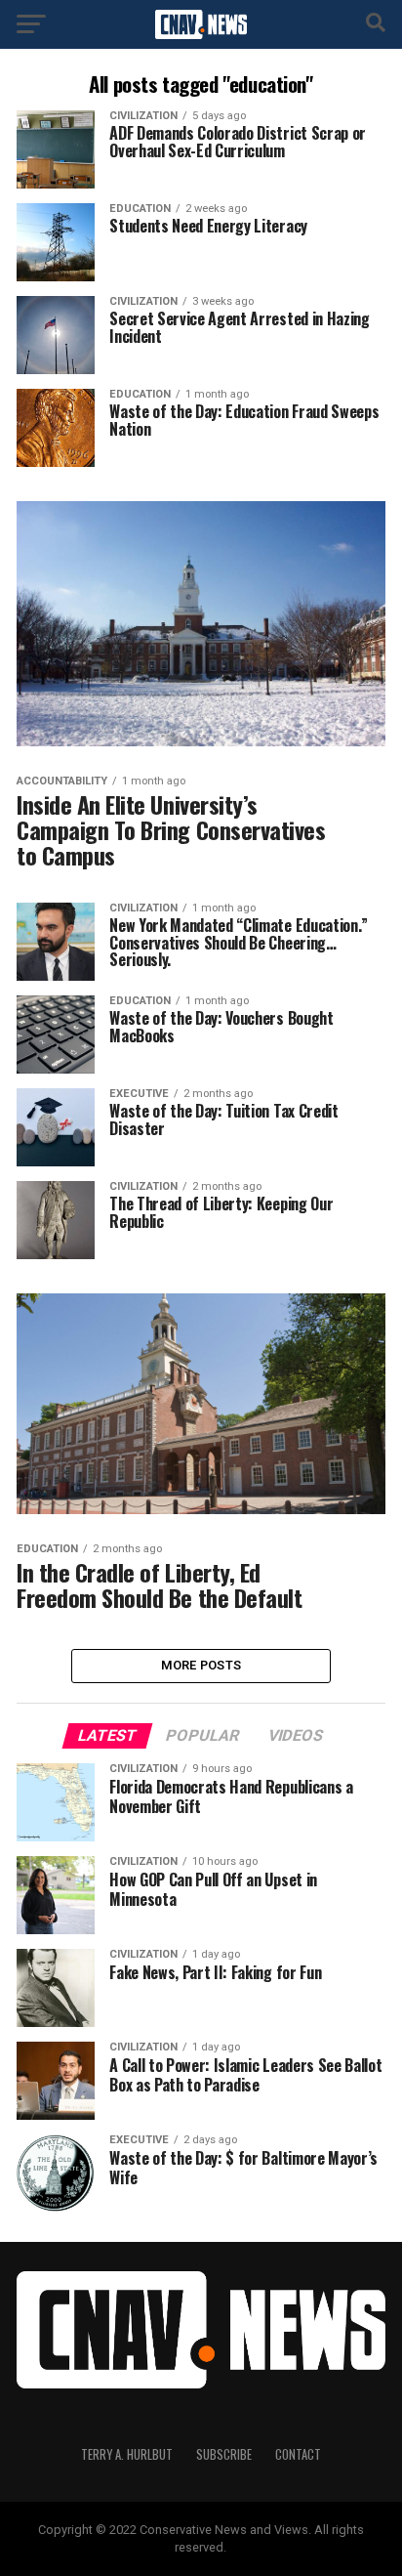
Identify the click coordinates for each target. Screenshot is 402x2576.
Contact (298, 2454)
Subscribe (224, 2454)
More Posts (201, 1665)
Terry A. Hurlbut (127, 2454)
